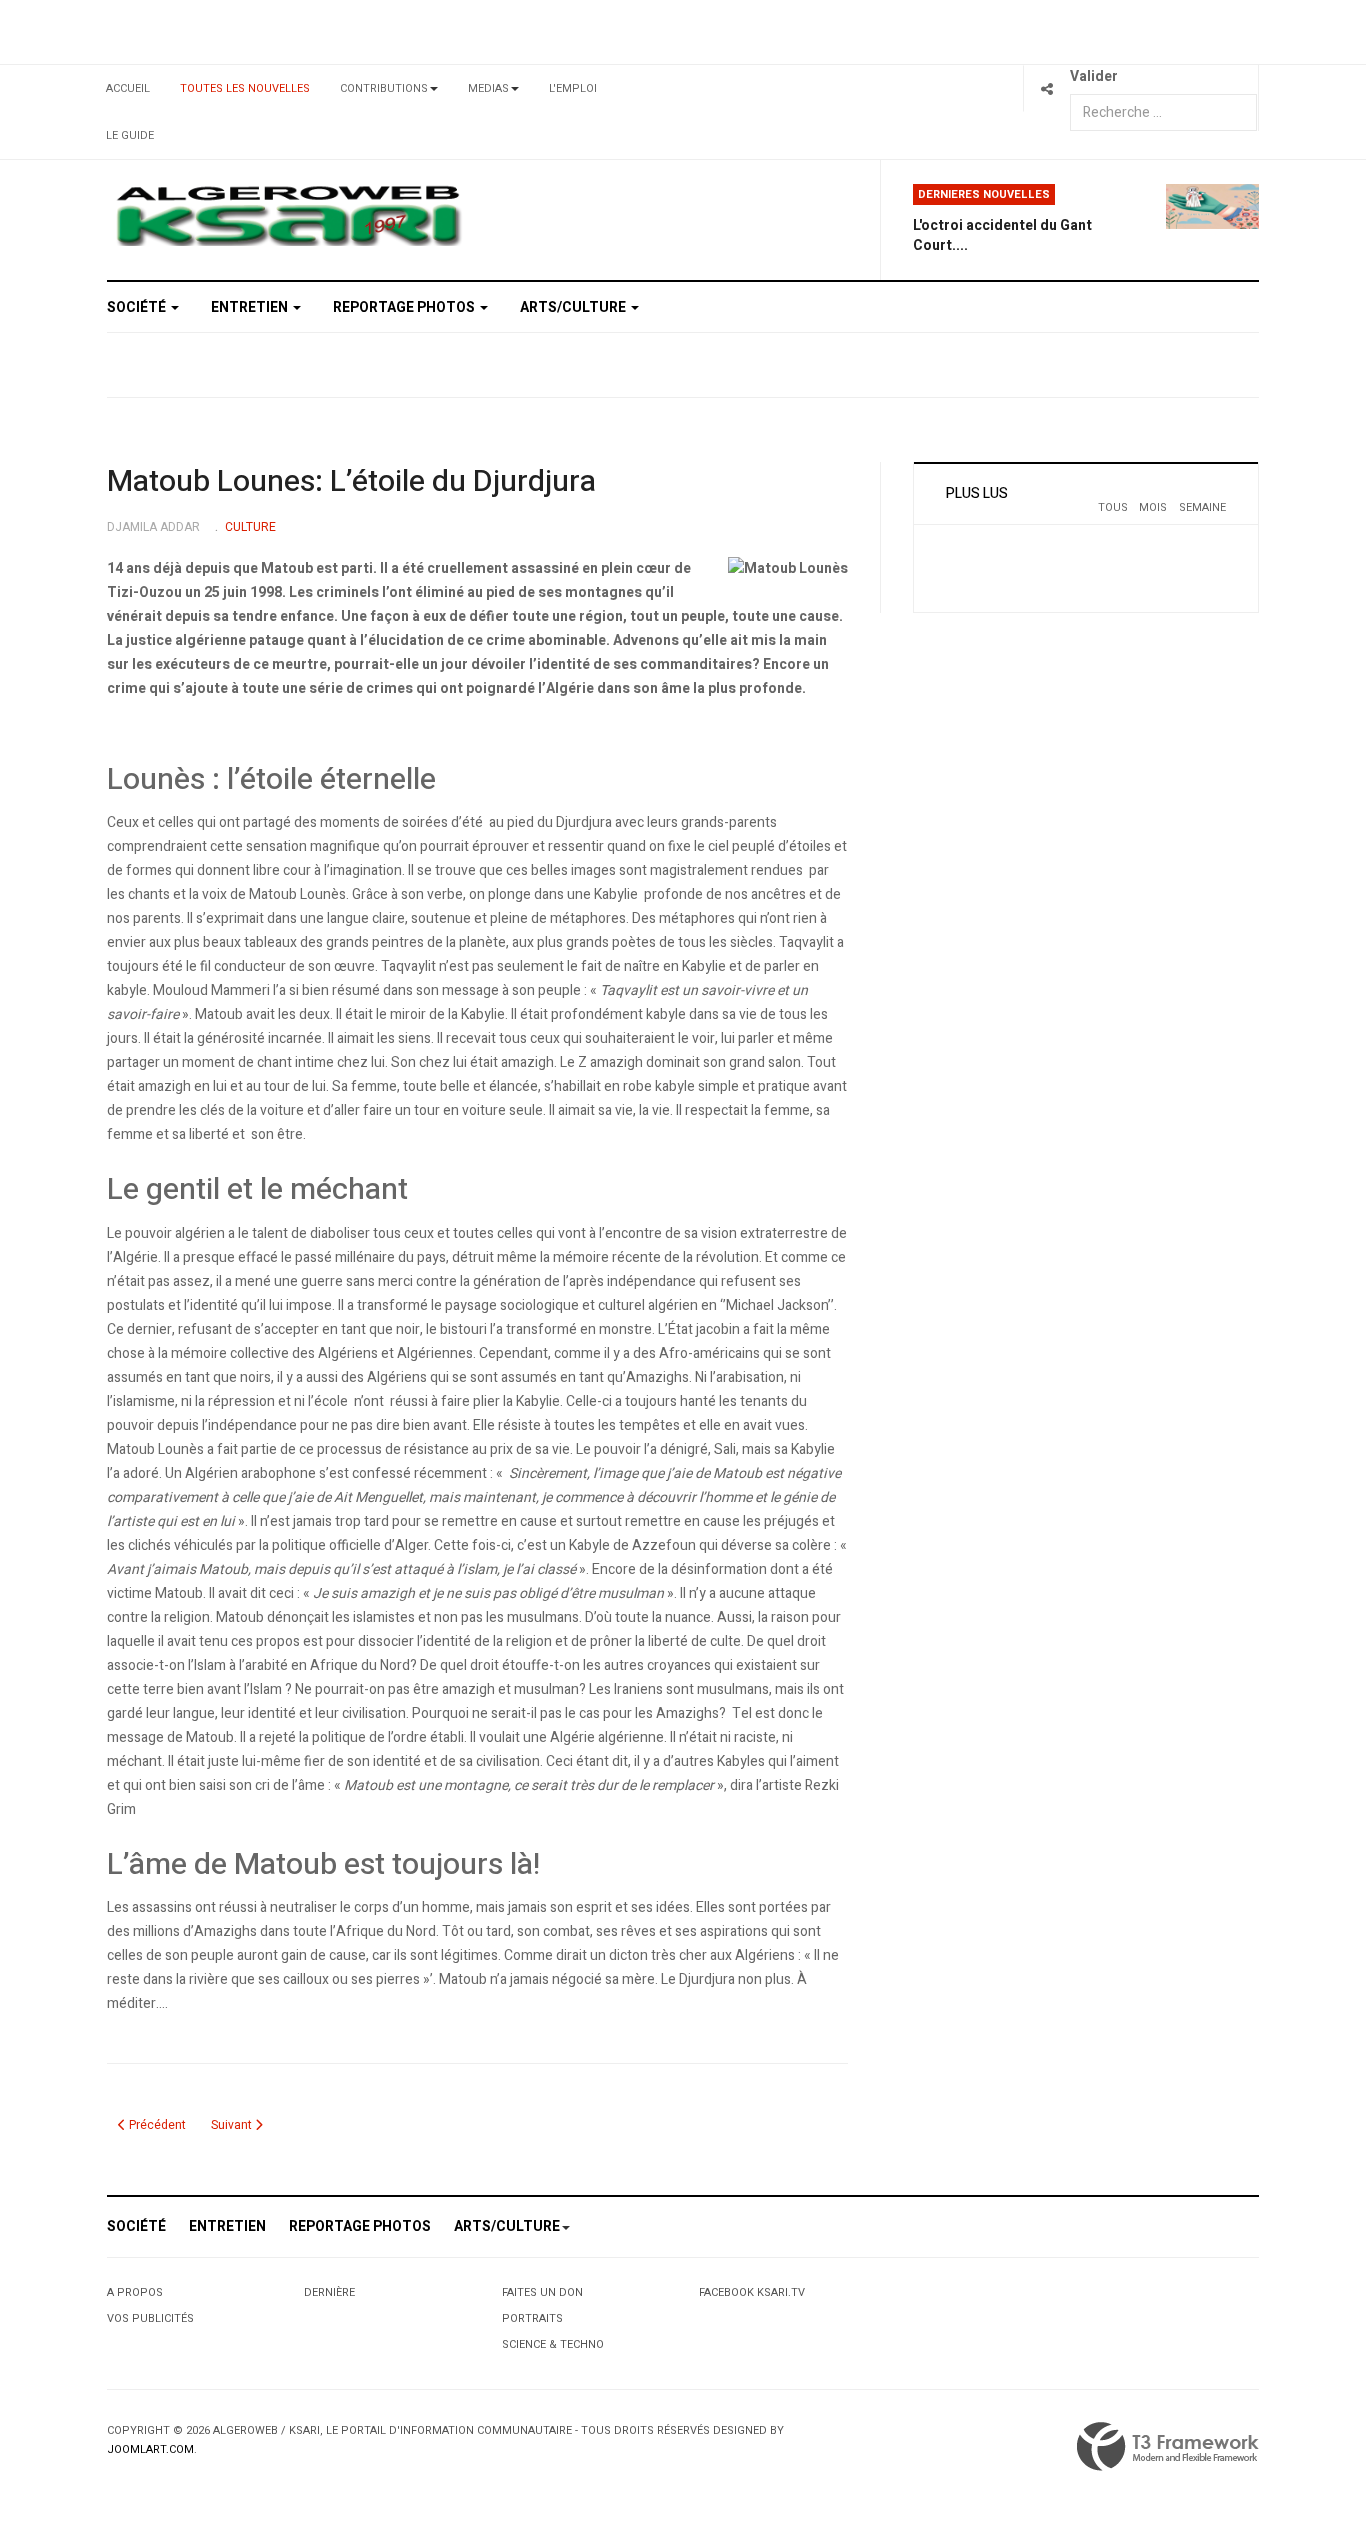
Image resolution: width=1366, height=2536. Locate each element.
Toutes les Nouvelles (245, 88)
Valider (1094, 76)
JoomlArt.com (150, 2449)
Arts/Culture (574, 307)
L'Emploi (573, 88)
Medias (488, 88)
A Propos (135, 2292)
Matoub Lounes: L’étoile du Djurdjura (351, 482)
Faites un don (542, 2292)
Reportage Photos (405, 307)
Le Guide (130, 135)
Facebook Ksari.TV (752, 2292)
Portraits (532, 2318)
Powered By (1168, 2447)
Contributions (384, 88)
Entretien (251, 307)
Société (138, 307)
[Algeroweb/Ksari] (288, 214)
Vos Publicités (150, 2318)
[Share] (1046, 88)
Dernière (329, 2292)
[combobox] (1163, 112)
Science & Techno (553, 2344)
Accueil (128, 88)
